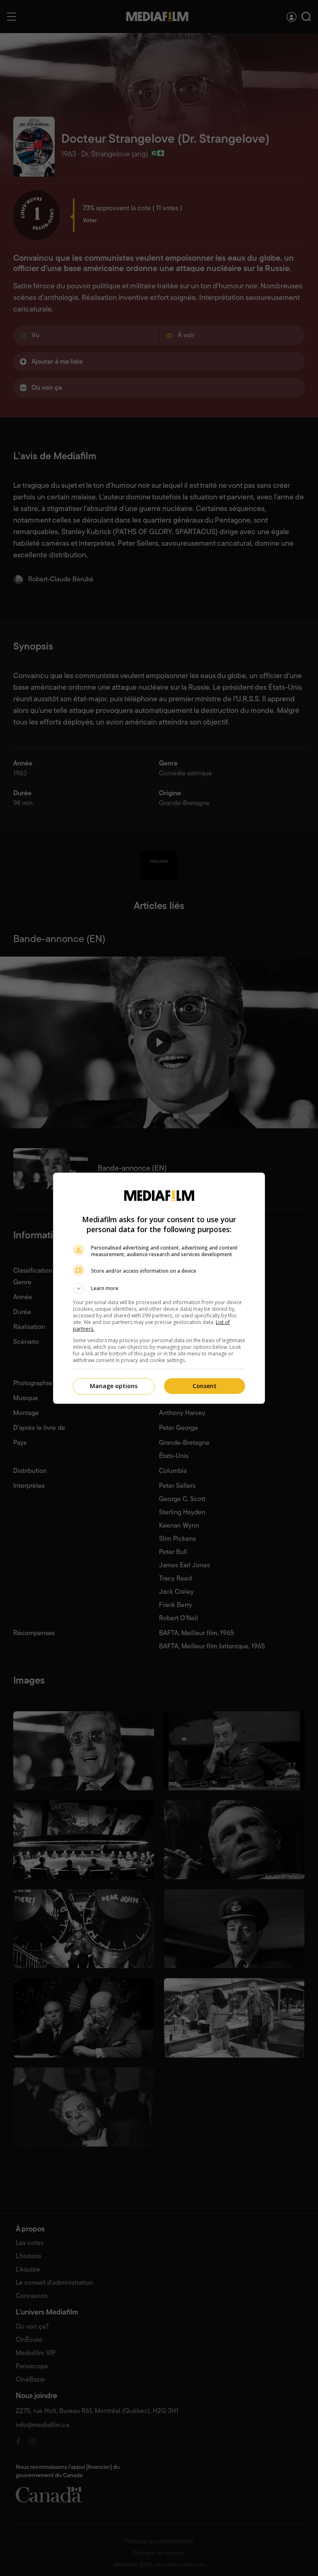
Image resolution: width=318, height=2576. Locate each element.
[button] (159, 1288)
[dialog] (159, 1288)
